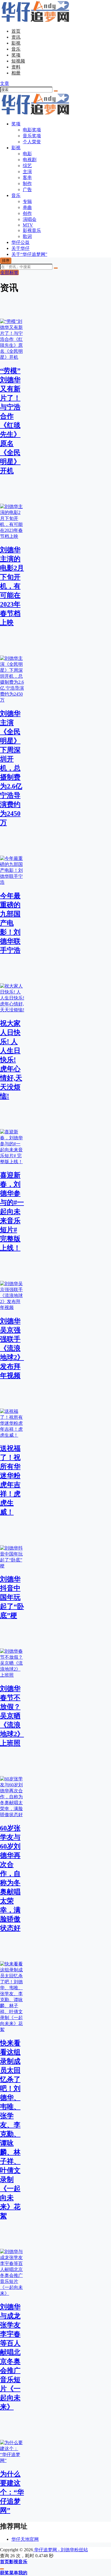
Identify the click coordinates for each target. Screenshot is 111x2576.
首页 (16, 31)
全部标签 (9, 272)
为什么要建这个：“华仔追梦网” (12, 2492)
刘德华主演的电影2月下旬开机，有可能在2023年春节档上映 (12, 586)
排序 (6, 261)
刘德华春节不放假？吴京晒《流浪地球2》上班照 (12, 1716)
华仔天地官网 (25, 2539)
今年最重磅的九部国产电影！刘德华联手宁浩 (10, 923)
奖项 (16, 55)
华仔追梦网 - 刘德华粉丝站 (60, 2550)
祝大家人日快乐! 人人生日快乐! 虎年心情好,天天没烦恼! (11, 1060)
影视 (16, 43)
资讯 (16, 37)
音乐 (16, 49)
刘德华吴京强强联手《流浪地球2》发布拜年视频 (12, 1348)
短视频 (18, 61)
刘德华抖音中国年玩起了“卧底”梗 (12, 1597)
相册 (16, 73)
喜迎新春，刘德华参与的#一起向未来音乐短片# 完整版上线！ (12, 1212)
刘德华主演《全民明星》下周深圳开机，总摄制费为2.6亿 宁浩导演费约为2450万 (11, 768)
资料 (16, 67)
